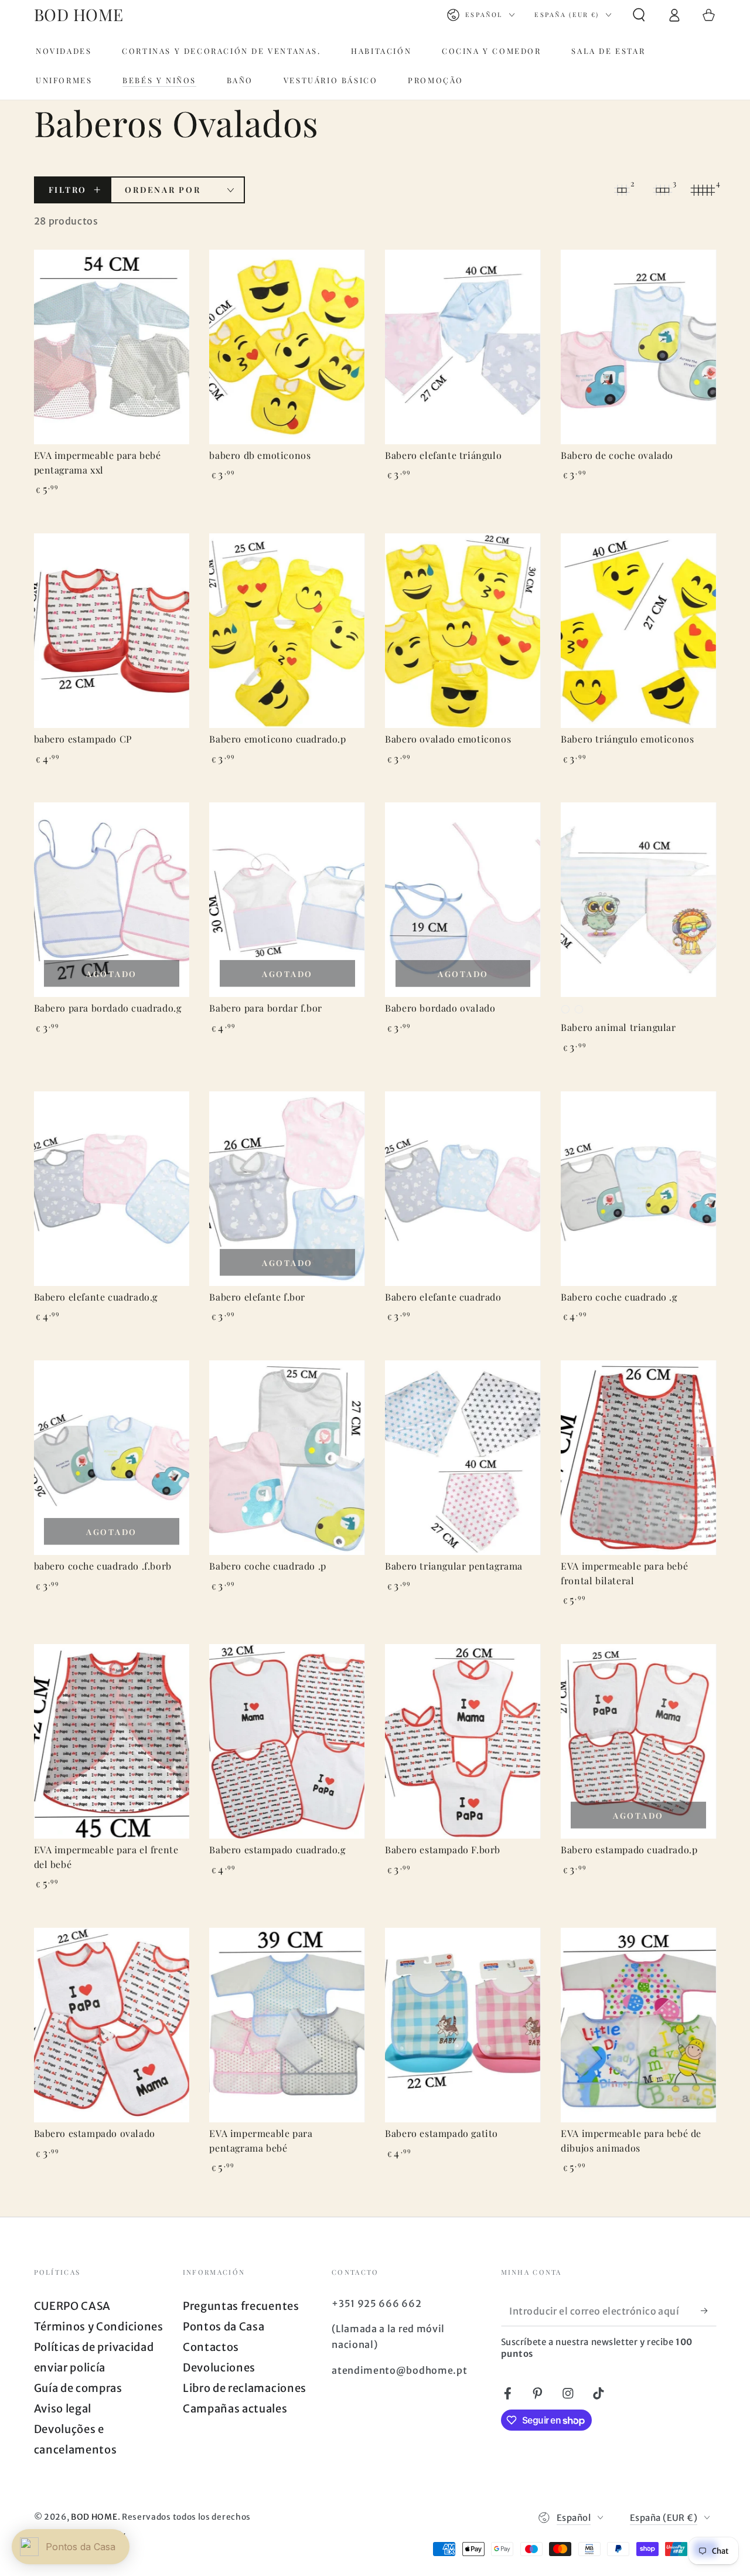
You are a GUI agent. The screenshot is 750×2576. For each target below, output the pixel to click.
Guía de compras (78, 2388)
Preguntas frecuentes (241, 2306)
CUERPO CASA (73, 2306)
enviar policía (70, 2368)
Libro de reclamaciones (245, 2388)
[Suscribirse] (708, 2311)
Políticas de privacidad (94, 2347)
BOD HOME (94, 2517)
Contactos (211, 2347)
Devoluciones (219, 2368)
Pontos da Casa (224, 2327)
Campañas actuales (235, 2409)
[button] (639, 15)
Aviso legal (63, 2409)
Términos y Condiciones (99, 2327)
